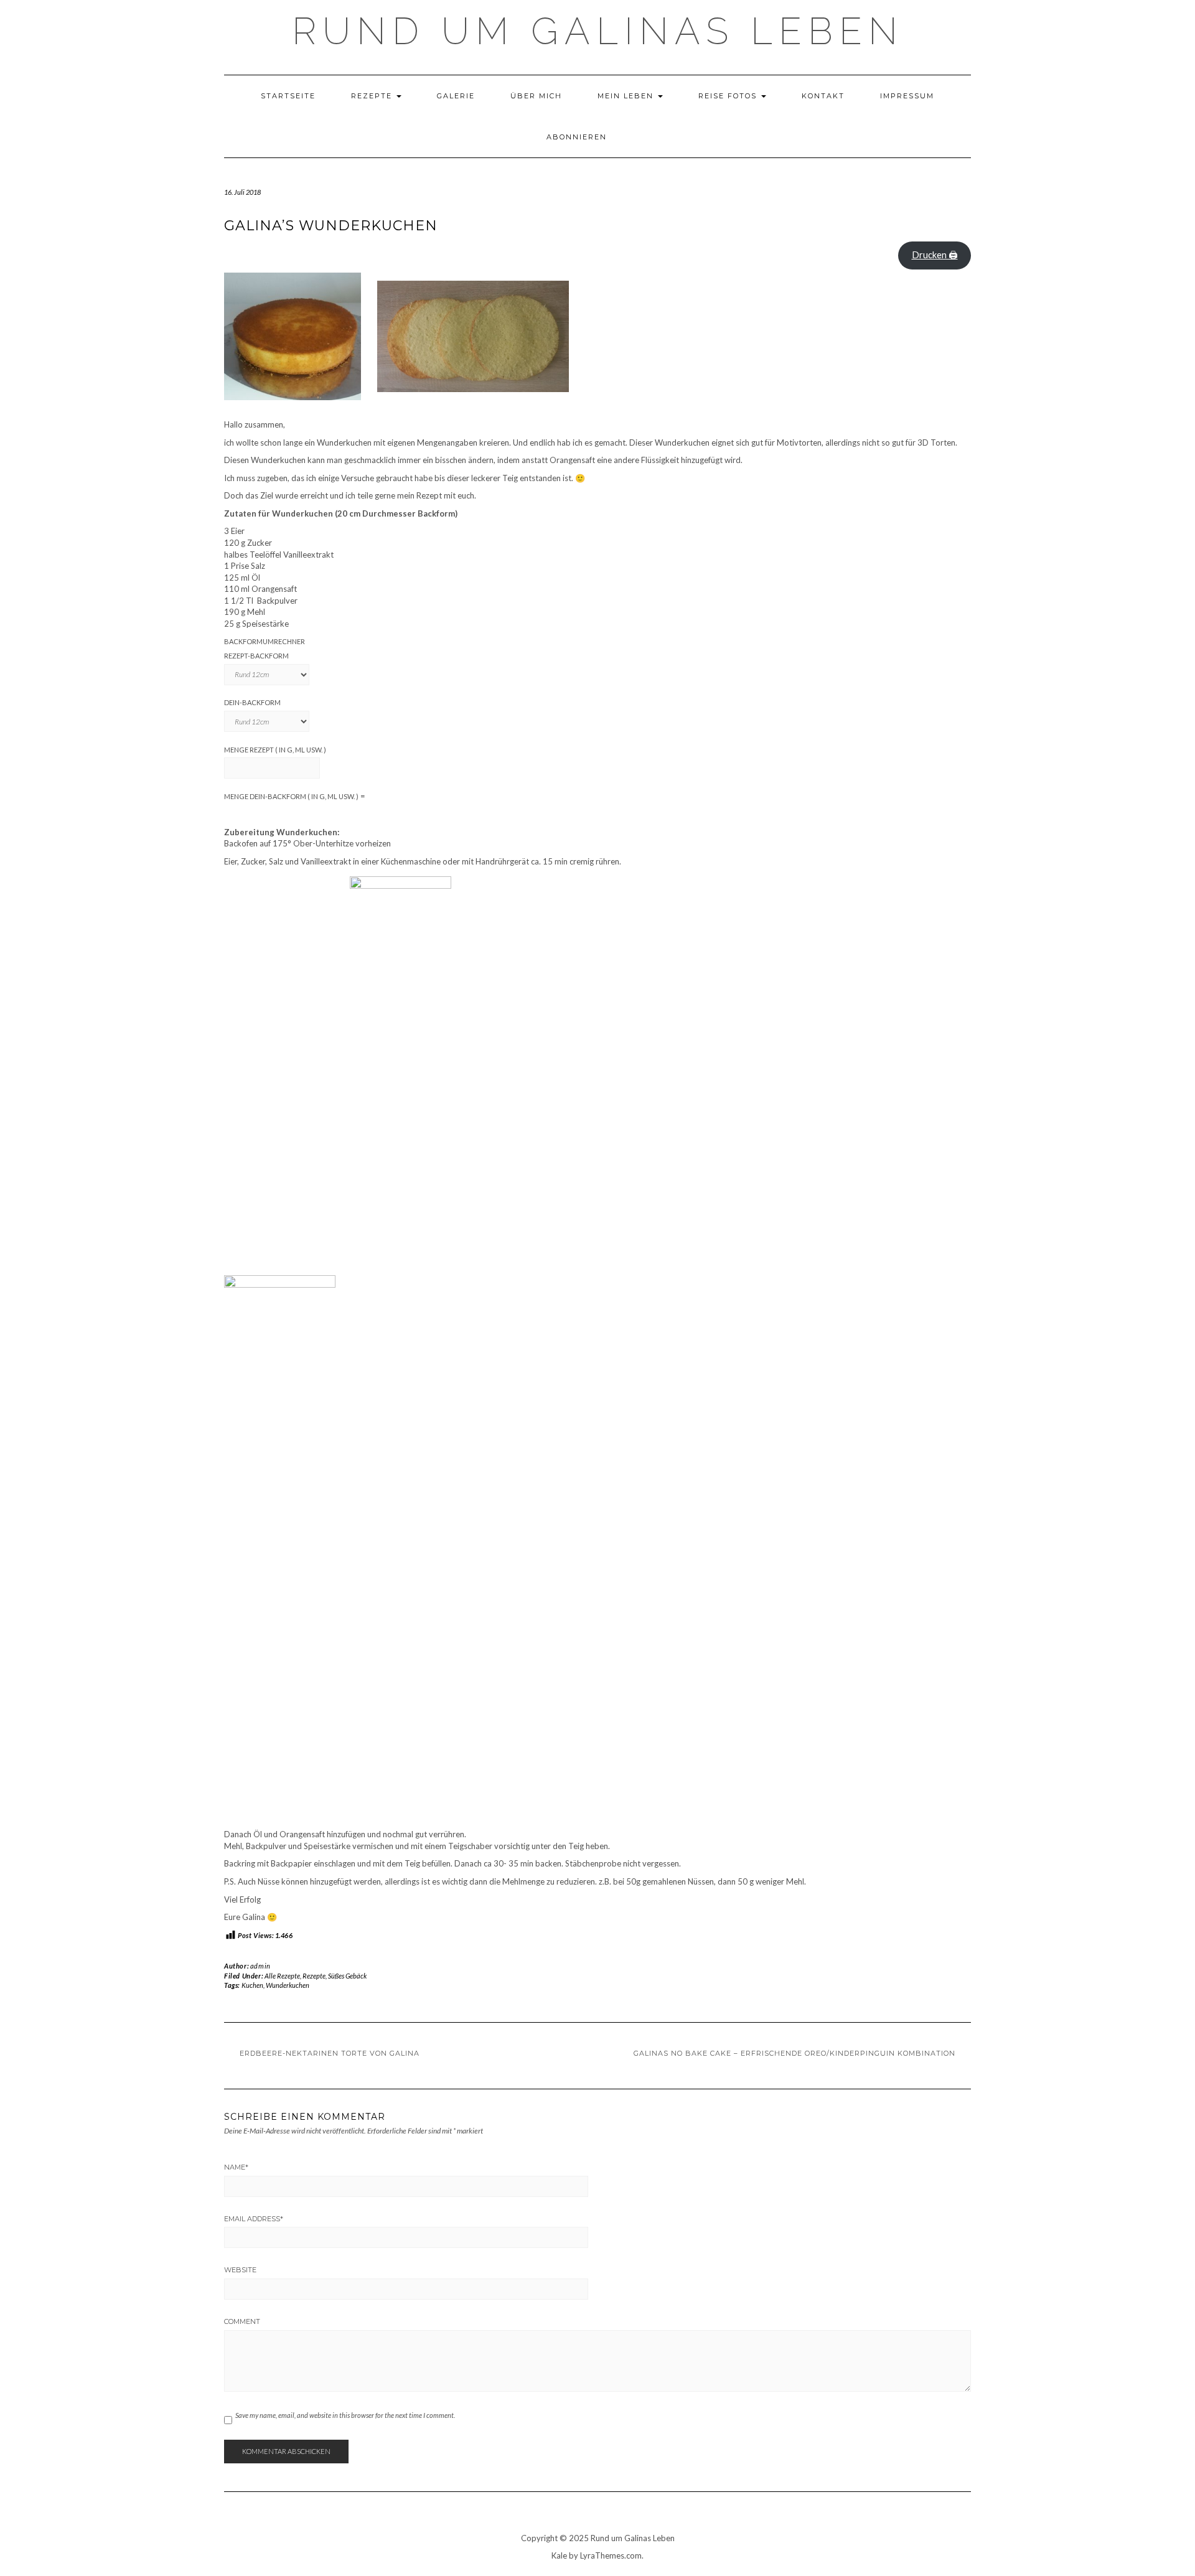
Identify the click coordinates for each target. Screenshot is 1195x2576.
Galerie (456, 96)
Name (236, 2167)
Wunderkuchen (288, 1985)
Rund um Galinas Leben (598, 31)
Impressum (907, 96)
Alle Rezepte (282, 1976)
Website (240, 2270)
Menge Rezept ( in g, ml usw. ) (275, 750)
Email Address (254, 2219)
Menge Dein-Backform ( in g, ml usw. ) (291, 796)
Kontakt (823, 96)
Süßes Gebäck (347, 1976)
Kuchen (252, 1985)
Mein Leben (627, 96)
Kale (559, 2555)
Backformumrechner (265, 641)
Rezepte (373, 96)
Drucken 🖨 (935, 255)
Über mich (536, 96)
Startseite (288, 96)
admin (260, 1966)
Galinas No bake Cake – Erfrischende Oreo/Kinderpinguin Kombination (794, 2053)
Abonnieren (577, 137)
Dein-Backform (252, 702)
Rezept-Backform (256, 656)
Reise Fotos (729, 96)
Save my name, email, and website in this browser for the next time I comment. (345, 2415)
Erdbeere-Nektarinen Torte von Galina (330, 2053)
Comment (242, 2321)
